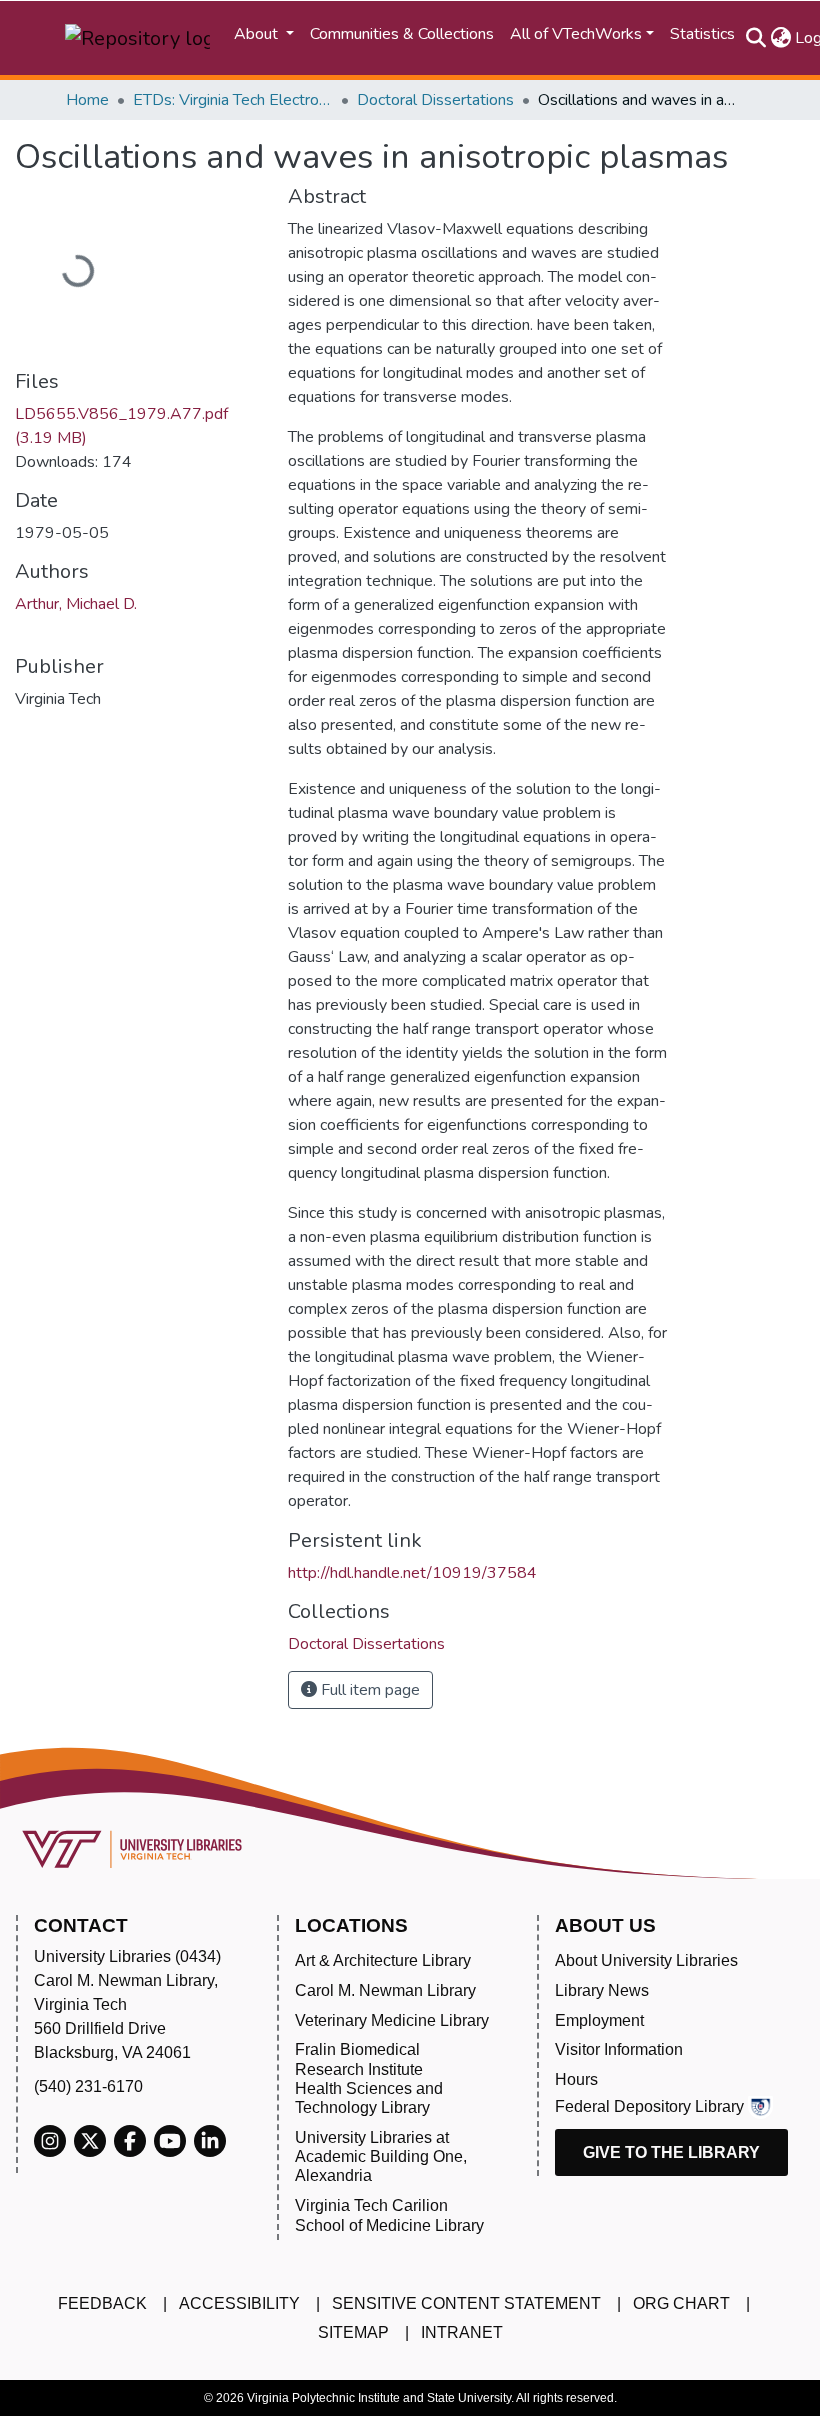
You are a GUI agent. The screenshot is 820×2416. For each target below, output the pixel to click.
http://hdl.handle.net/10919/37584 (412, 1573)
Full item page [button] (368, 1690)
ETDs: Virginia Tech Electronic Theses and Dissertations (233, 100)
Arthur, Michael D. (76, 604)
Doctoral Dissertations (435, 100)
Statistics (702, 34)
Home (87, 100)
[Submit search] (755, 38)
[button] (780, 38)
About (258, 34)
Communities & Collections (402, 34)
